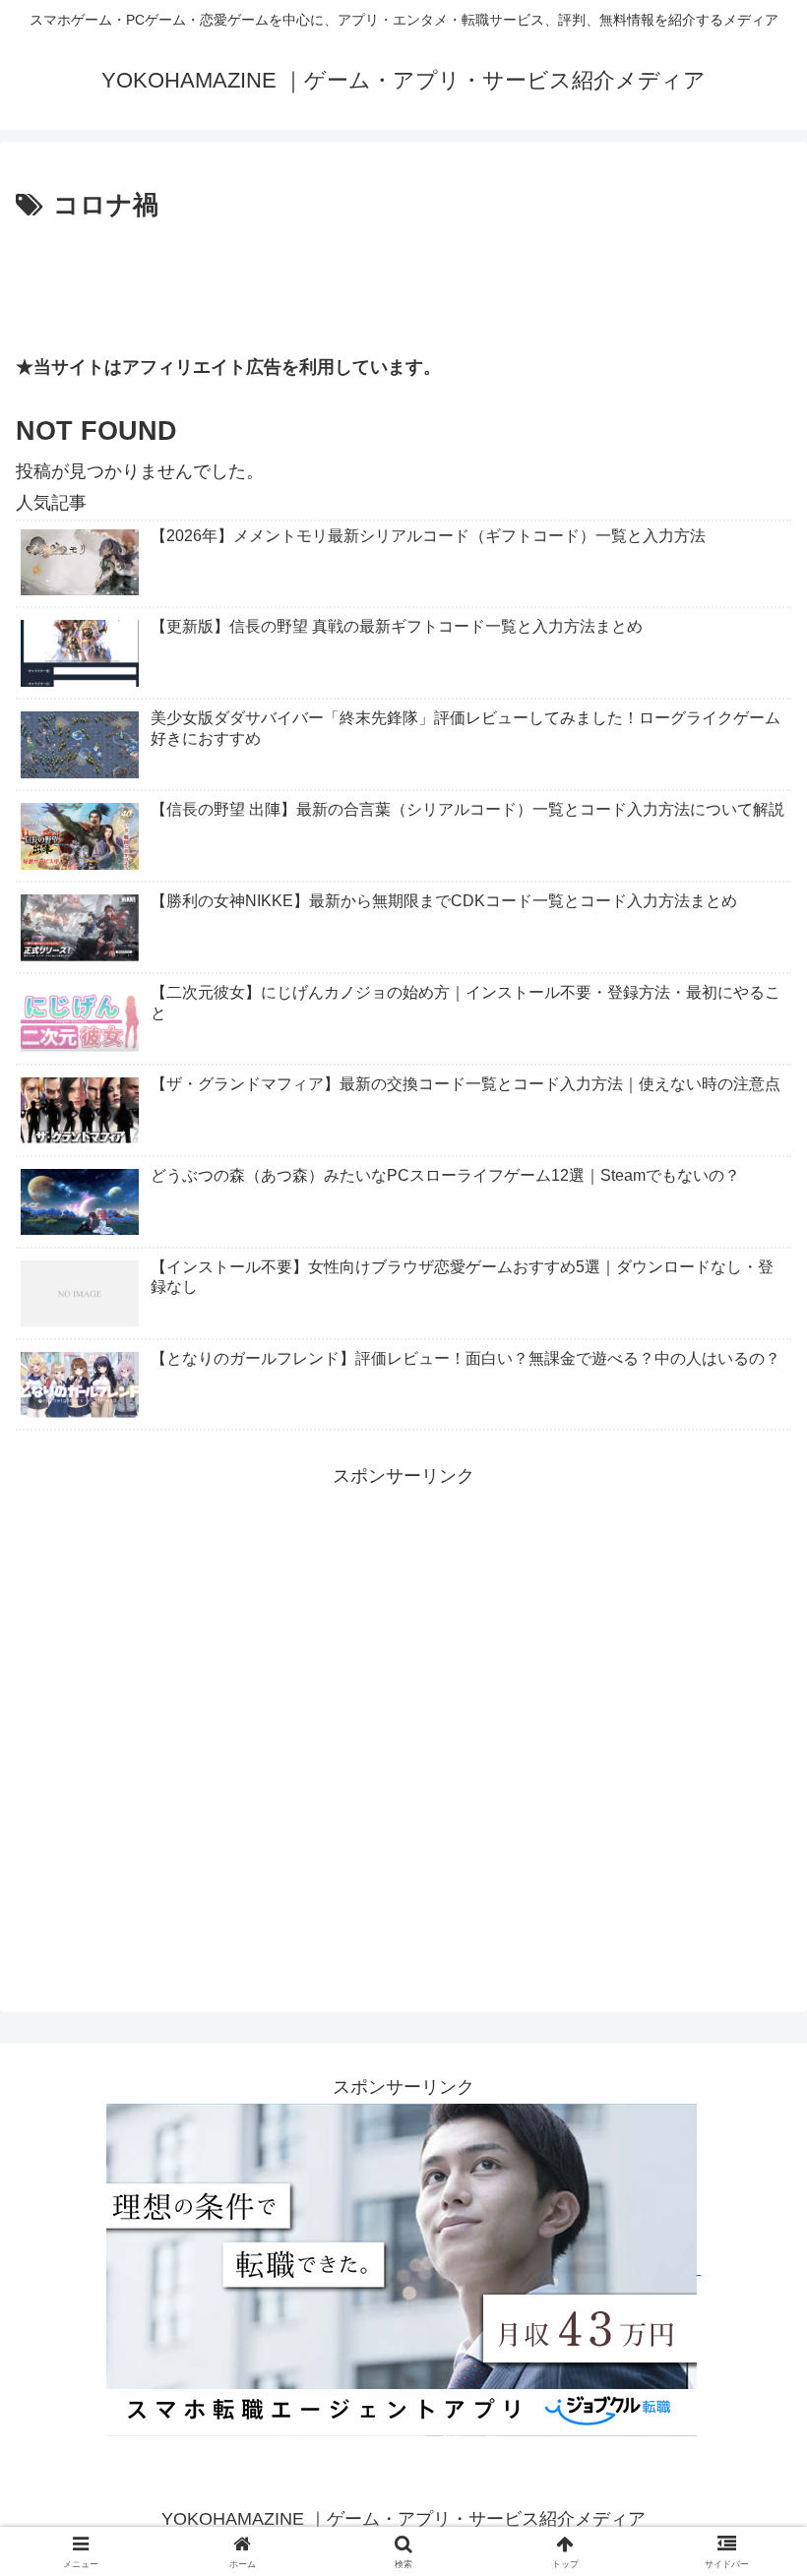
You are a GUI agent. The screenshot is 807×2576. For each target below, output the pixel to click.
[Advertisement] (403, 281)
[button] (746, 2485)
